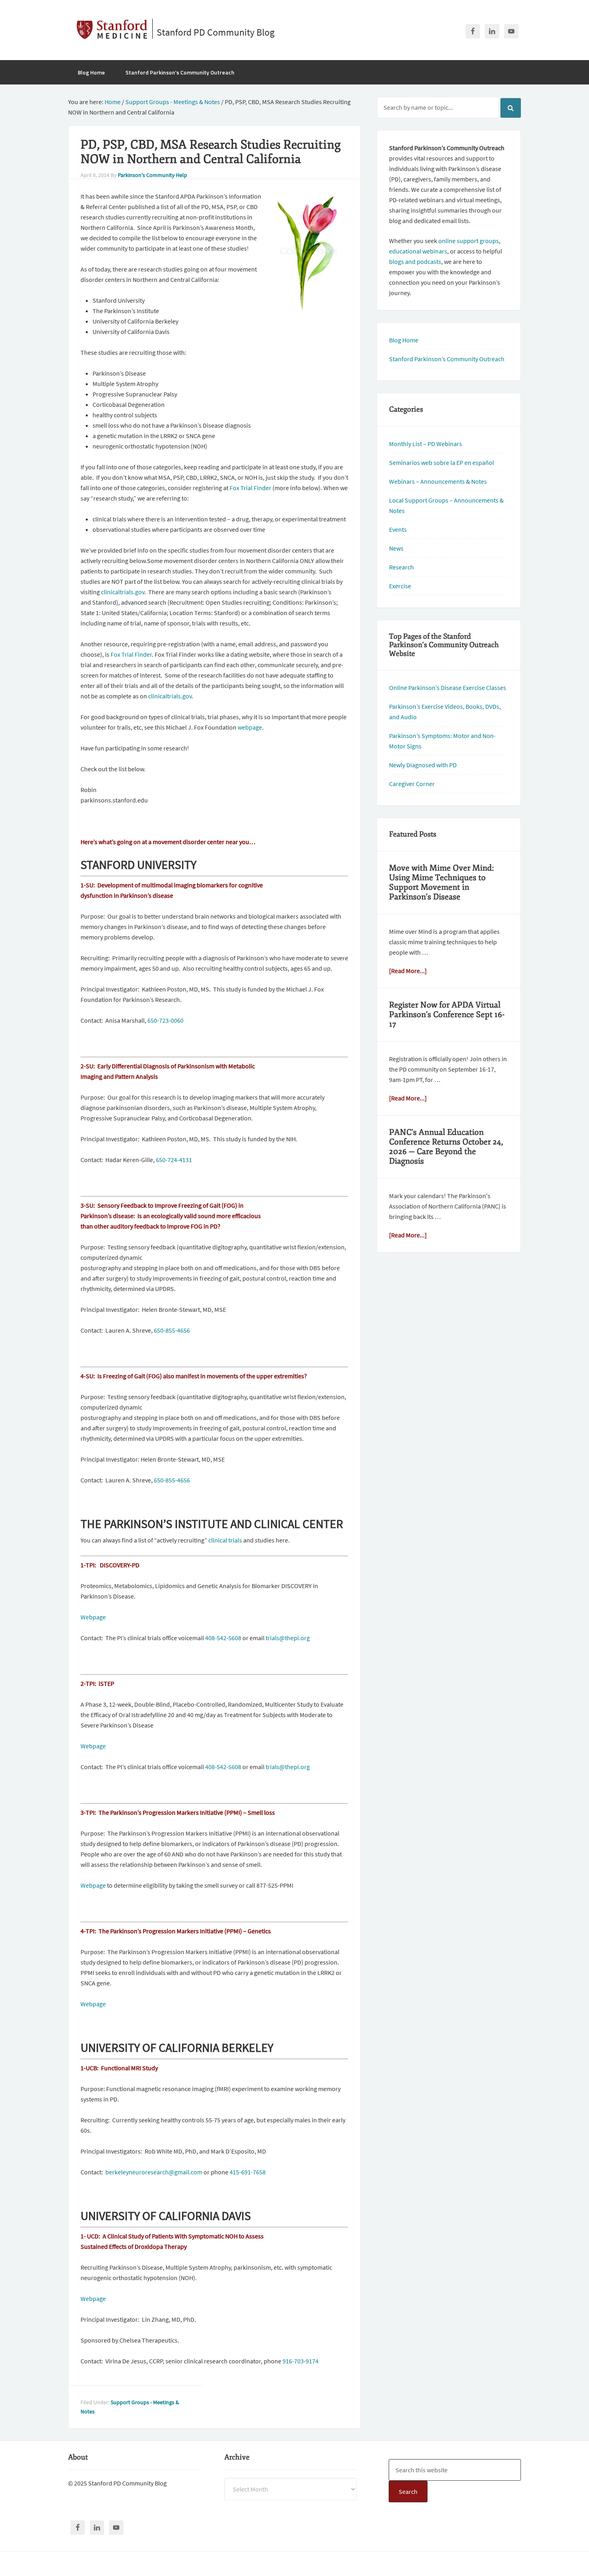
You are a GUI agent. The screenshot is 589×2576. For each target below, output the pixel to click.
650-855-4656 (172, 1330)
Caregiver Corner (412, 784)
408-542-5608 (223, 1638)
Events (398, 529)
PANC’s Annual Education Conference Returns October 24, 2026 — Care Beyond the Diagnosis (446, 1147)
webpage (250, 727)
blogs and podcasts (415, 261)
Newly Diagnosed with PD (423, 765)
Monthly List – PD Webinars (426, 444)
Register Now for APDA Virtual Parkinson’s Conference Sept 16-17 (447, 1015)
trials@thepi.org (288, 1638)
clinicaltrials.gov (123, 592)
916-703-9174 (301, 2361)
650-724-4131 (174, 1160)
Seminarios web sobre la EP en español (442, 463)
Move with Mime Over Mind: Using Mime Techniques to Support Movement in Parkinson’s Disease (442, 882)
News (396, 548)
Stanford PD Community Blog (216, 32)
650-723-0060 (165, 1020)
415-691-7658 (248, 2172)
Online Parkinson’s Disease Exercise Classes (448, 688)
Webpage (93, 1617)
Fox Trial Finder (250, 488)
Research (401, 567)
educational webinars (418, 251)
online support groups (469, 241)
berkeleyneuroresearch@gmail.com (154, 2172)
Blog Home (404, 340)
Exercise (400, 586)
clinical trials (226, 1540)
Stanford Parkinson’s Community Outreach (447, 359)
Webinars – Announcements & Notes (438, 481)
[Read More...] (408, 971)
